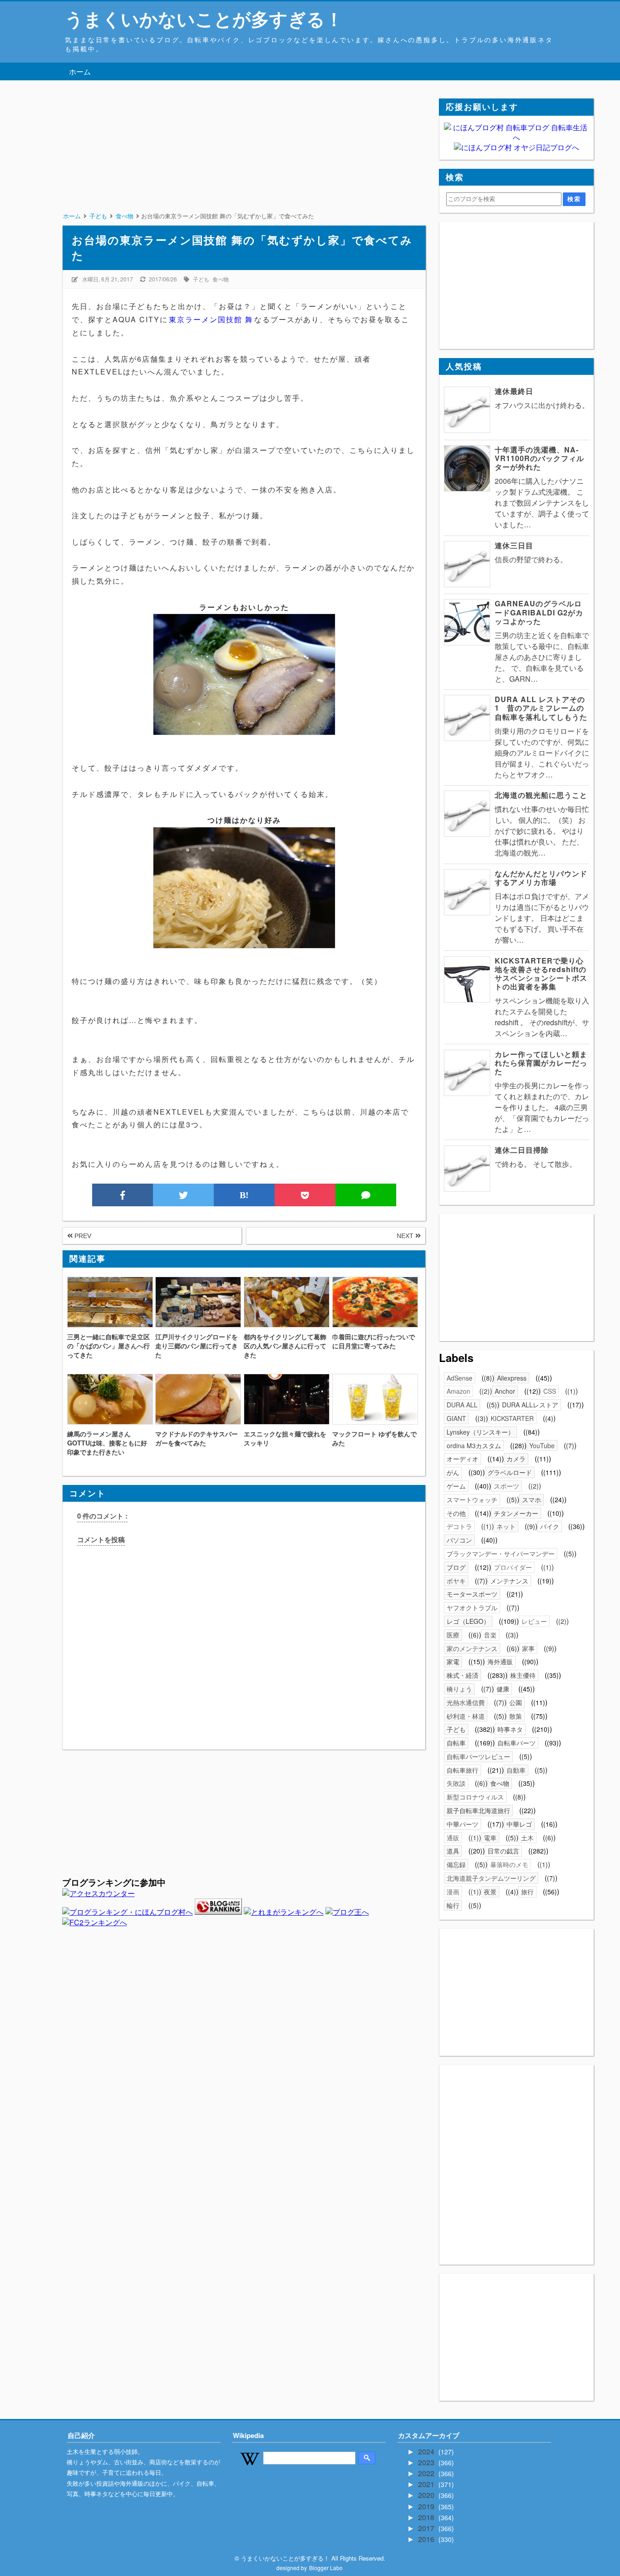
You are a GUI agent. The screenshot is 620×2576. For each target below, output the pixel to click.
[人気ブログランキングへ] (218, 1912)
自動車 (516, 1770)
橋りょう (459, 1689)
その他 (456, 1513)
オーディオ (463, 1459)
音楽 (490, 1635)
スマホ (531, 1499)
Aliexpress (512, 1378)
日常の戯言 (503, 1851)
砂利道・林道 (466, 1716)
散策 (516, 1716)
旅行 (527, 1892)
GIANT (456, 1418)
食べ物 (221, 279)
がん (453, 1472)
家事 (528, 1648)
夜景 (490, 1892)
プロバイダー (513, 1567)
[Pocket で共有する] (305, 1195)
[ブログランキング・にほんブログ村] (128, 1912)
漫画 (453, 1892)
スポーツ (507, 1486)
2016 (427, 2539)
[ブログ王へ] (347, 1912)
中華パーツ (463, 1824)
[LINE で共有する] (366, 1195)
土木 (527, 1838)
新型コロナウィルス (475, 1797)
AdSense (460, 1378)
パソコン (459, 1540)
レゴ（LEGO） (468, 1621)
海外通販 (500, 1662)
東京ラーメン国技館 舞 (211, 319)
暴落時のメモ (509, 1864)
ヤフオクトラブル (472, 1608)
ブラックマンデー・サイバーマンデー (501, 1553)
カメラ (516, 1459)
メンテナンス (509, 1581)
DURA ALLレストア (530, 1405)
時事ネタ (510, 1729)
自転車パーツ (517, 1743)
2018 (427, 2517)
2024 (427, 2451)
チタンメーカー (516, 1513)
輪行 (453, 1905)
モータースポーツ (472, 1594)
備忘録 (456, 1864)
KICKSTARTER (512, 1418)
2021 (427, 2484)
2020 (427, 2495)
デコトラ (459, 1526)
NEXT (406, 1236)
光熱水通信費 (466, 1702)
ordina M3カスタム (474, 1445)
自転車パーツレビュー (478, 1756)
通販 (453, 1838)
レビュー (534, 1621)
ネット (506, 1526)
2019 (427, 2506)
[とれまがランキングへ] (284, 1912)
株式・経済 (463, 1675)
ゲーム (456, 1486)
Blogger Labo (326, 2568)
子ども (201, 279)
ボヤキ (456, 1581)
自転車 (456, 1743)
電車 (490, 1838)
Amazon (458, 1391)
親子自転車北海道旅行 (478, 1810)
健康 (503, 1689)
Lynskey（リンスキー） (480, 1432)
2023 (427, 2462)
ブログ (456, 1567)
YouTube (542, 1445)
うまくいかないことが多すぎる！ (204, 18)
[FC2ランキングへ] (95, 1922)
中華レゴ (519, 1824)
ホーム (80, 71)
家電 (453, 1662)
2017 (427, 2528)
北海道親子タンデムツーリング (491, 1878)
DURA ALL (462, 1405)
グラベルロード (510, 1472)
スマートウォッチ (472, 1499)
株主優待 (523, 1675)
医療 (453, 1635)
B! (244, 1195)
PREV (82, 1236)
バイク (550, 1526)
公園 (516, 1702)
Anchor (505, 1391)
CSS (550, 1391)
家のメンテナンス (472, 1648)
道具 (453, 1851)
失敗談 (456, 1783)
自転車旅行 (463, 1770)
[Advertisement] (244, 162)
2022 (427, 2473)
